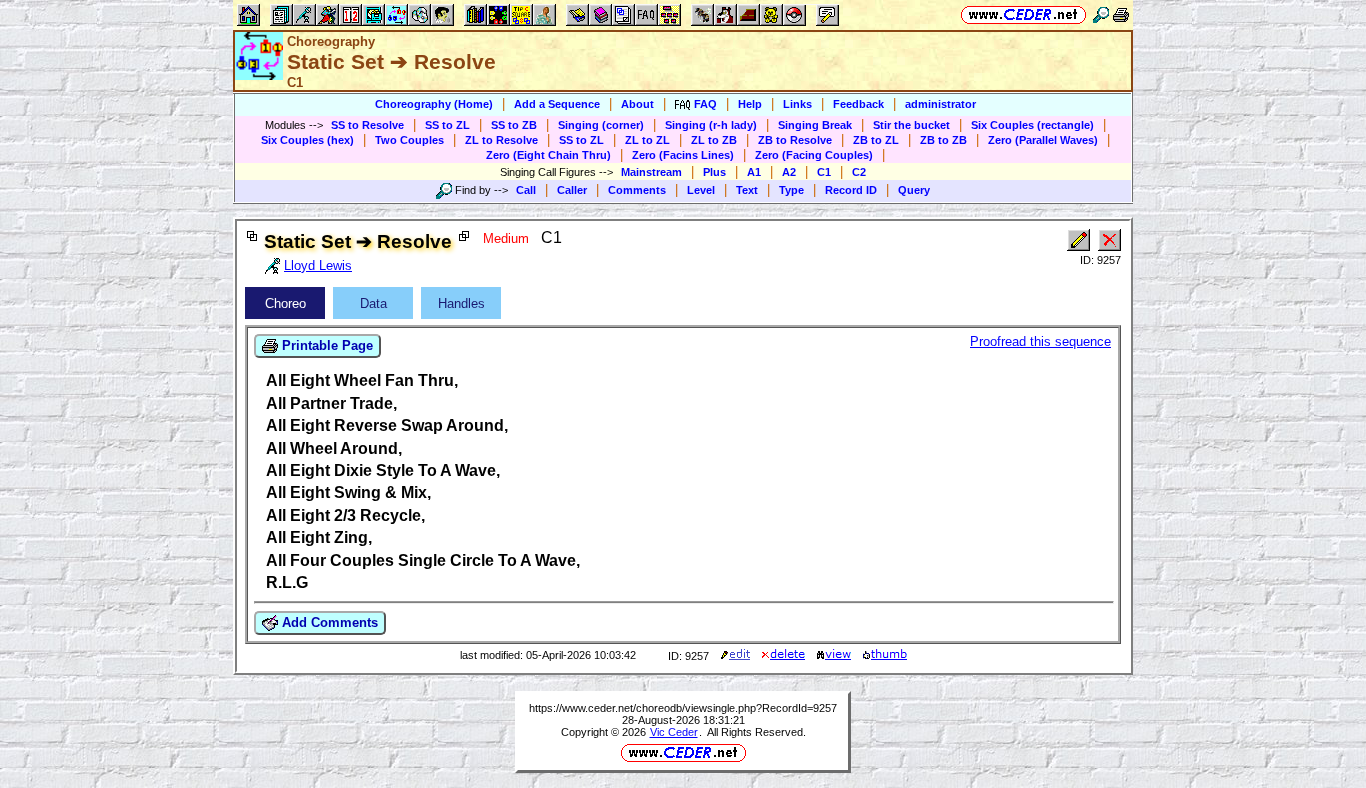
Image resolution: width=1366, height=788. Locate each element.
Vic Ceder (674, 732)
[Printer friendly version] (1121, 14)
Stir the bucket (911, 125)
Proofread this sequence (1040, 341)
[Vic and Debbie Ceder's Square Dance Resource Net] (1023, 14)
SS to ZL (447, 125)
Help (750, 104)
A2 (789, 172)
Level (701, 190)
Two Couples (409, 140)
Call (526, 190)
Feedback (858, 104)
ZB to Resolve (795, 140)
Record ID (851, 190)
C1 (824, 172)
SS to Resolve (367, 125)
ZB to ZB (943, 140)
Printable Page (325, 345)
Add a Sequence (557, 104)
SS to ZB (514, 125)
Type (791, 190)
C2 (859, 172)
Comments (637, 190)
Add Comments (328, 622)
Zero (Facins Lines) (683, 155)
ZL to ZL (647, 140)
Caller (572, 190)
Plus (714, 172)
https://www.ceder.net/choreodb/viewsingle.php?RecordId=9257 (683, 708)
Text (747, 190)
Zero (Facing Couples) (814, 155)
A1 (754, 172)
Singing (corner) (601, 125)
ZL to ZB (714, 140)
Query (914, 190)
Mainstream (651, 172)
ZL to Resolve (501, 140)
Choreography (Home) (434, 104)
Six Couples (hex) (307, 140)
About (637, 104)
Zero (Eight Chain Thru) (548, 155)
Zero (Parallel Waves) (1043, 140)
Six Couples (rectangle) (1032, 125)
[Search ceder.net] (1101, 14)
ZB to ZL (876, 140)
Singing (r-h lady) (711, 125)
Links (797, 104)
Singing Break (815, 125)
